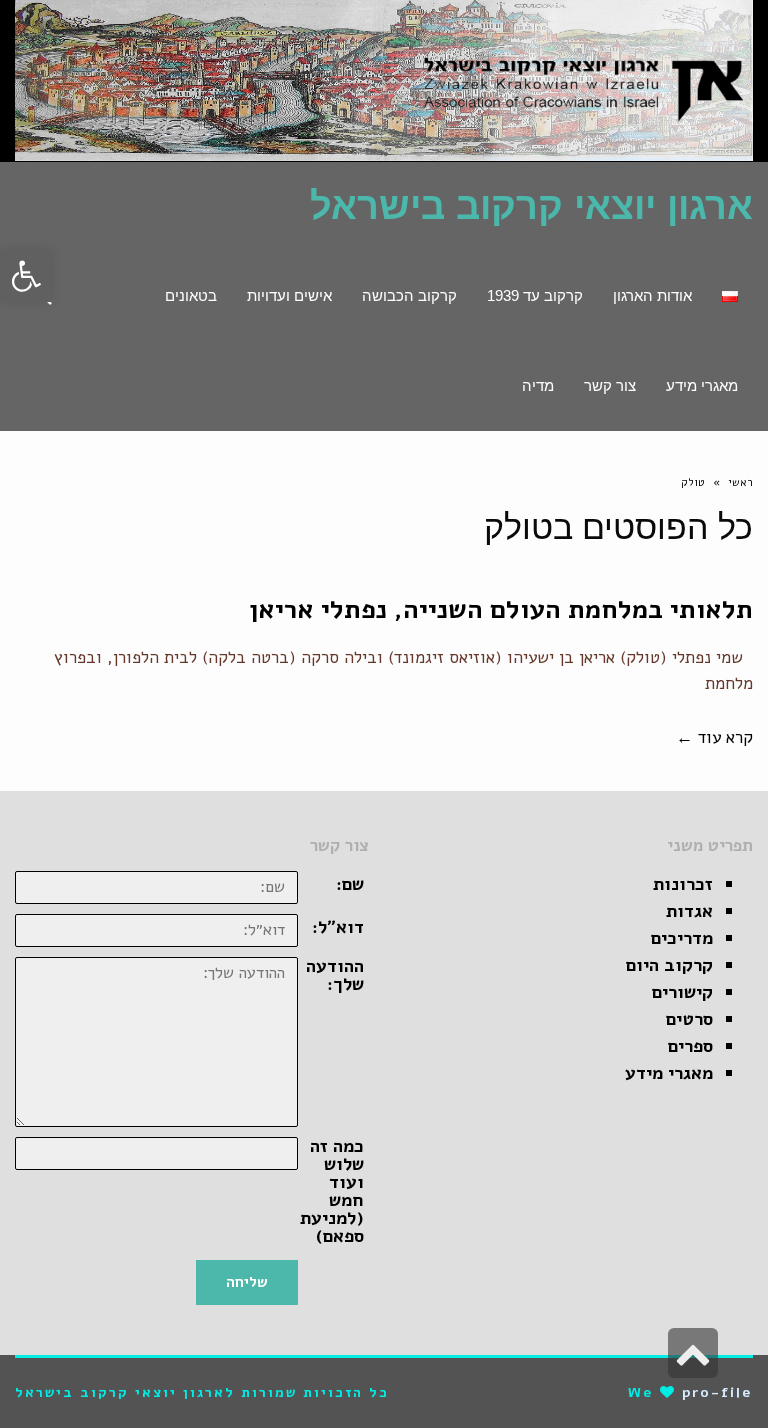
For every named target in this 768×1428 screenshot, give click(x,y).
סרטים (689, 1019)
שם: (350, 884)
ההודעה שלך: (335, 975)
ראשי (740, 482)
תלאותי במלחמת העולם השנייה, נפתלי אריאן (501, 609)
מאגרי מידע (669, 1073)
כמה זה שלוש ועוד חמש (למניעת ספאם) (332, 1191)
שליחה (247, 1282)
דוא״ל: (338, 927)
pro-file (717, 1392)
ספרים (690, 1046)
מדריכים (682, 938)
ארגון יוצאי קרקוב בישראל (531, 206)
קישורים (682, 992)
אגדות (689, 911)
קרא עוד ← (714, 737)
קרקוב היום (669, 965)
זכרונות (683, 884)
